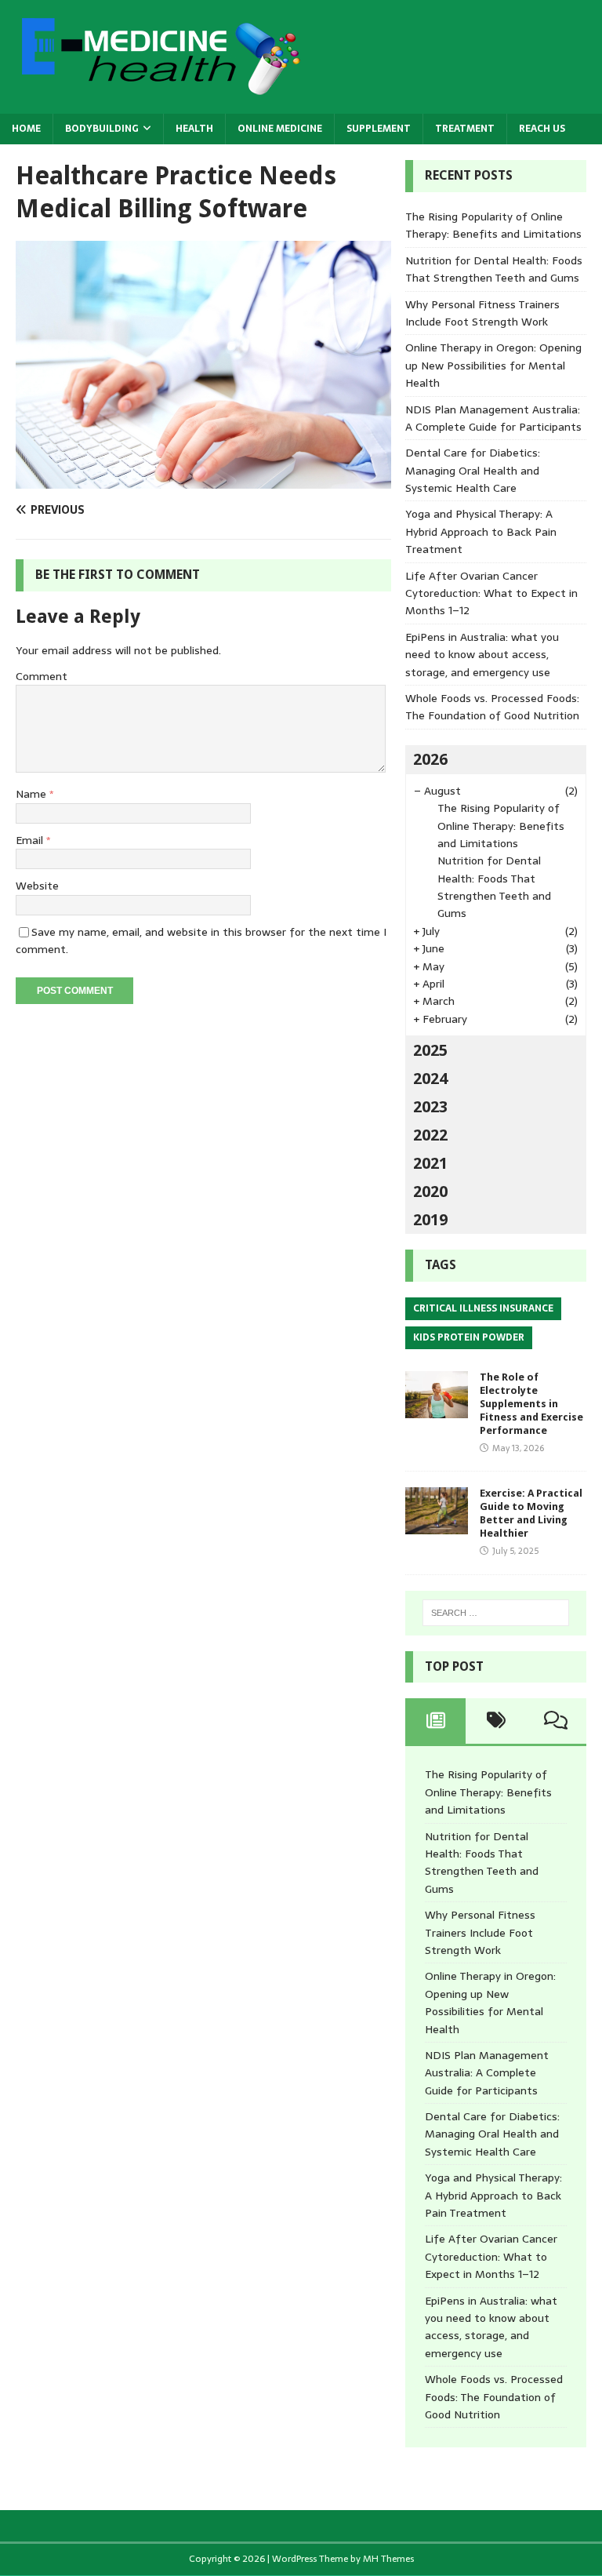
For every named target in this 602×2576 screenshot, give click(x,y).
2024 (430, 1079)
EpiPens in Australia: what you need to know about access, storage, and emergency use (482, 655)
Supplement (379, 129)
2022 (430, 1135)
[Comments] (556, 1721)
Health (194, 129)
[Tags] (496, 1721)
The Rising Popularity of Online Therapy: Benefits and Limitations (493, 225)
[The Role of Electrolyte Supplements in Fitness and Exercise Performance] (437, 1410)
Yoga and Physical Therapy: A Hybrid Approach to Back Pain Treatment (481, 531)
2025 (430, 1050)
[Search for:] (496, 1613)
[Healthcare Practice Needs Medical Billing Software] (203, 480)
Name (33, 794)
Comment (42, 676)
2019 (430, 1220)
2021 (430, 1163)
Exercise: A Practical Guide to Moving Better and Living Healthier (531, 1513)
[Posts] (435, 1721)
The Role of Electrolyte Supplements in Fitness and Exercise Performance (531, 1404)
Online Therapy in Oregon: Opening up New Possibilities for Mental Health (493, 365)
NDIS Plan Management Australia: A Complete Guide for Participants (493, 418)
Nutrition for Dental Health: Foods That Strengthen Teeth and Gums (494, 269)
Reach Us (542, 129)
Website (37, 886)
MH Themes (388, 2559)
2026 (430, 759)
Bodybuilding (102, 129)
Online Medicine (280, 129)
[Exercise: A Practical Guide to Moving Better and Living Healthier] (437, 1526)
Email (31, 840)
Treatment (465, 129)
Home (26, 129)
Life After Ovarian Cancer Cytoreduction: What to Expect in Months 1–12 (491, 593)
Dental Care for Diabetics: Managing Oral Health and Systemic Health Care (473, 470)
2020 (430, 1192)
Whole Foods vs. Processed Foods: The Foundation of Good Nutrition (492, 707)
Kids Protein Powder (469, 1337)
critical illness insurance (483, 1308)
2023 (430, 1107)
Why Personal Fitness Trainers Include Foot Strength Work (482, 313)
